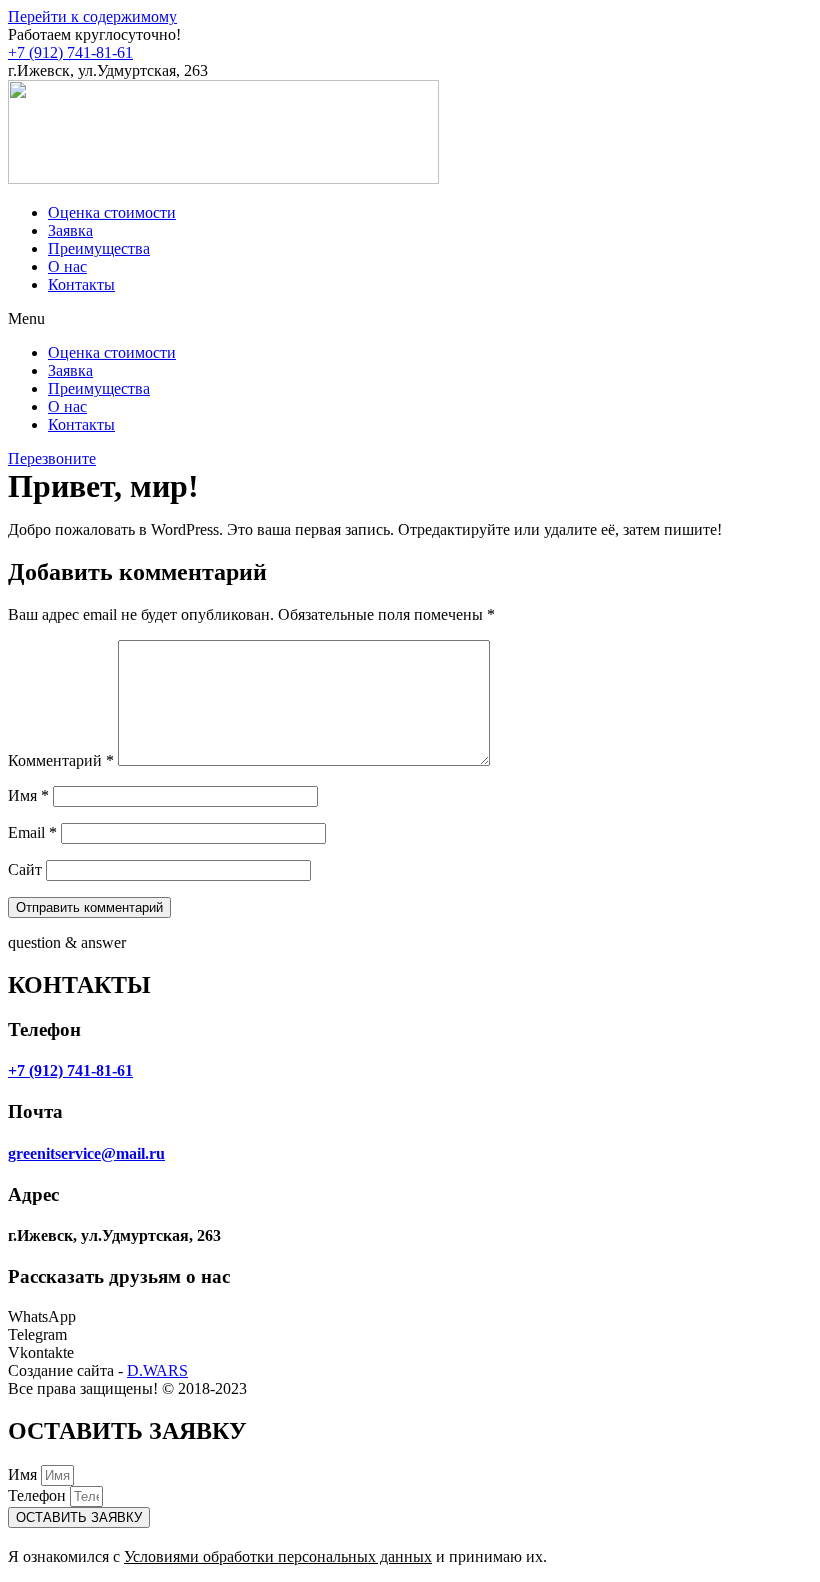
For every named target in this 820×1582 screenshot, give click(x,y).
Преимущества (99, 248)
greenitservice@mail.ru (86, 1153)
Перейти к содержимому (92, 16)
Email (32, 832)
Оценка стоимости (112, 212)
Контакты (81, 284)
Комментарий (61, 760)
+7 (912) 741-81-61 (70, 52)
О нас (67, 266)
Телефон (39, 1495)
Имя (28, 795)
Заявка (70, 230)
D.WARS (157, 1370)
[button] (410, 319)
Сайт (25, 869)
